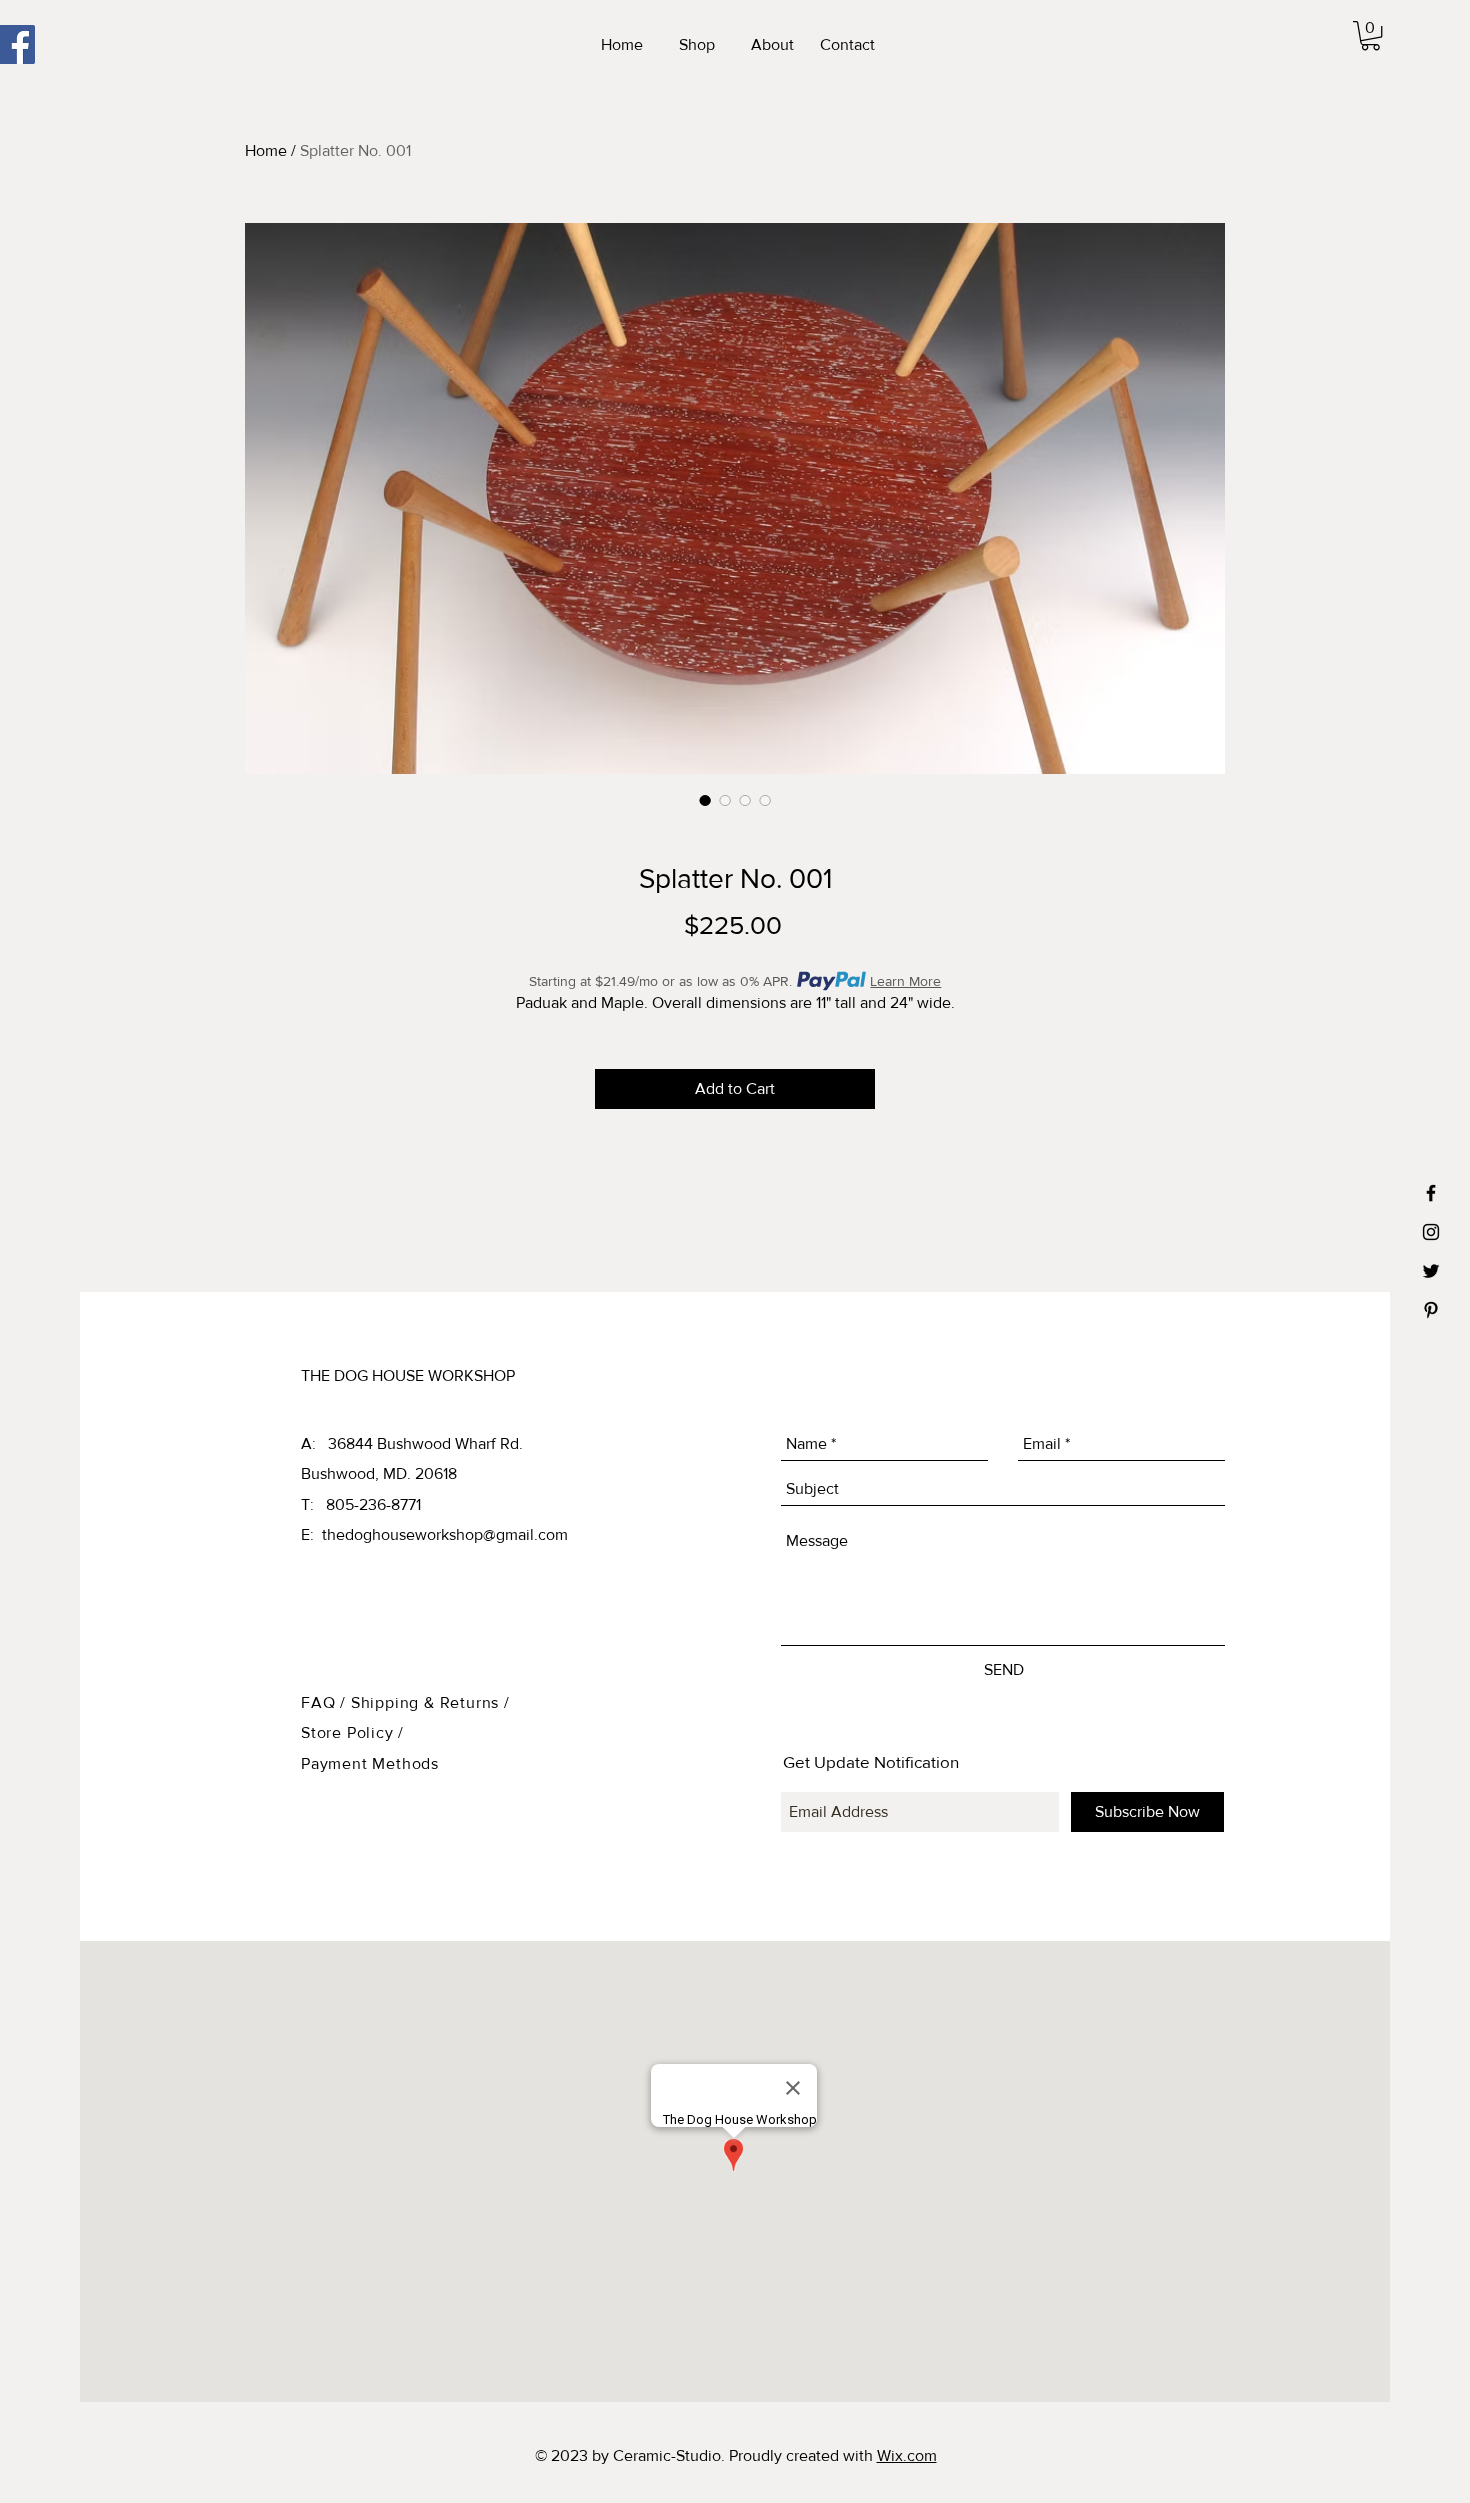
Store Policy (349, 1732)
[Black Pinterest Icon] (1431, 1310)
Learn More (905, 981)
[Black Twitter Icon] (1431, 1271)
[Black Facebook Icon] (1431, 1193)
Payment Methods (370, 1763)
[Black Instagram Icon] (1431, 1232)
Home (266, 150)
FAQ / (326, 1702)
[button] (1370, 35)
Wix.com (907, 2455)
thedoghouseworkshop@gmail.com (445, 1534)
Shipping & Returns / (430, 1702)
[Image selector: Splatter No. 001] (705, 800)
